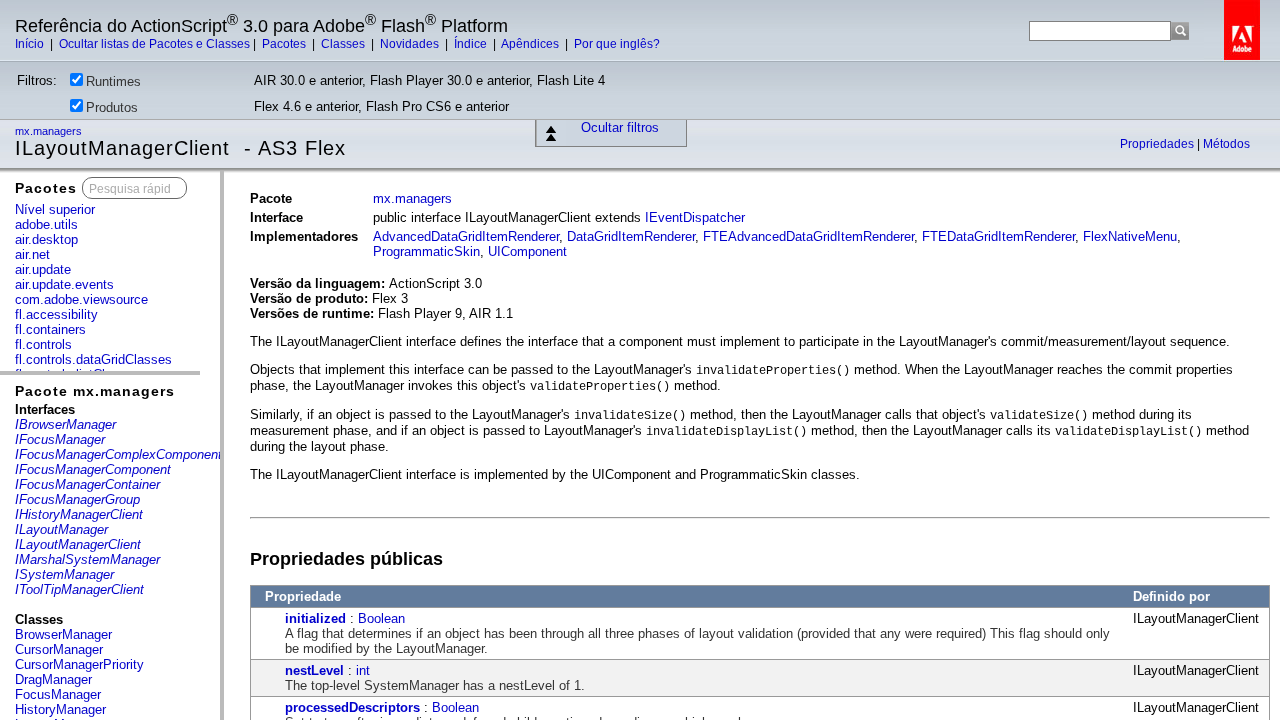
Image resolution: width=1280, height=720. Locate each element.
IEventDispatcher (695, 217)
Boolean (381, 618)
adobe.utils (46, 224)
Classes (344, 44)
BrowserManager (63, 634)
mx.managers (50, 131)
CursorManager (59, 649)
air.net (32, 254)
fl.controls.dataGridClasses (93, 359)
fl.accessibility (56, 314)
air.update (43, 269)
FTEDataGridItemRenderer (998, 236)
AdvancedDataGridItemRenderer (466, 236)
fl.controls (43, 344)
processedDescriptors (352, 707)
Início (31, 44)
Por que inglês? (617, 44)
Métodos (1226, 144)
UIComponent (527, 251)
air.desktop (46, 239)
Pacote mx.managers (95, 391)
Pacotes (285, 44)
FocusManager (58, 694)
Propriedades (1158, 144)
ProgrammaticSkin (426, 251)
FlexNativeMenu (1130, 236)
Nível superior (55, 209)
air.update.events (64, 284)
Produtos (112, 107)
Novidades (411, 44)
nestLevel (314, 670)
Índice (472, 44)
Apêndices (531, 44)
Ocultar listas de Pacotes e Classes (154, 44)
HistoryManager (60, 709)
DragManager (53, 679)
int (363, 670)
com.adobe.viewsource (81, 299)
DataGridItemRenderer (631, 236)
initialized (315, 618)
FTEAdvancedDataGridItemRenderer (808, 236)
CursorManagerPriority (79, 664)
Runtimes (113, 81)
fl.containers (50, 329)
